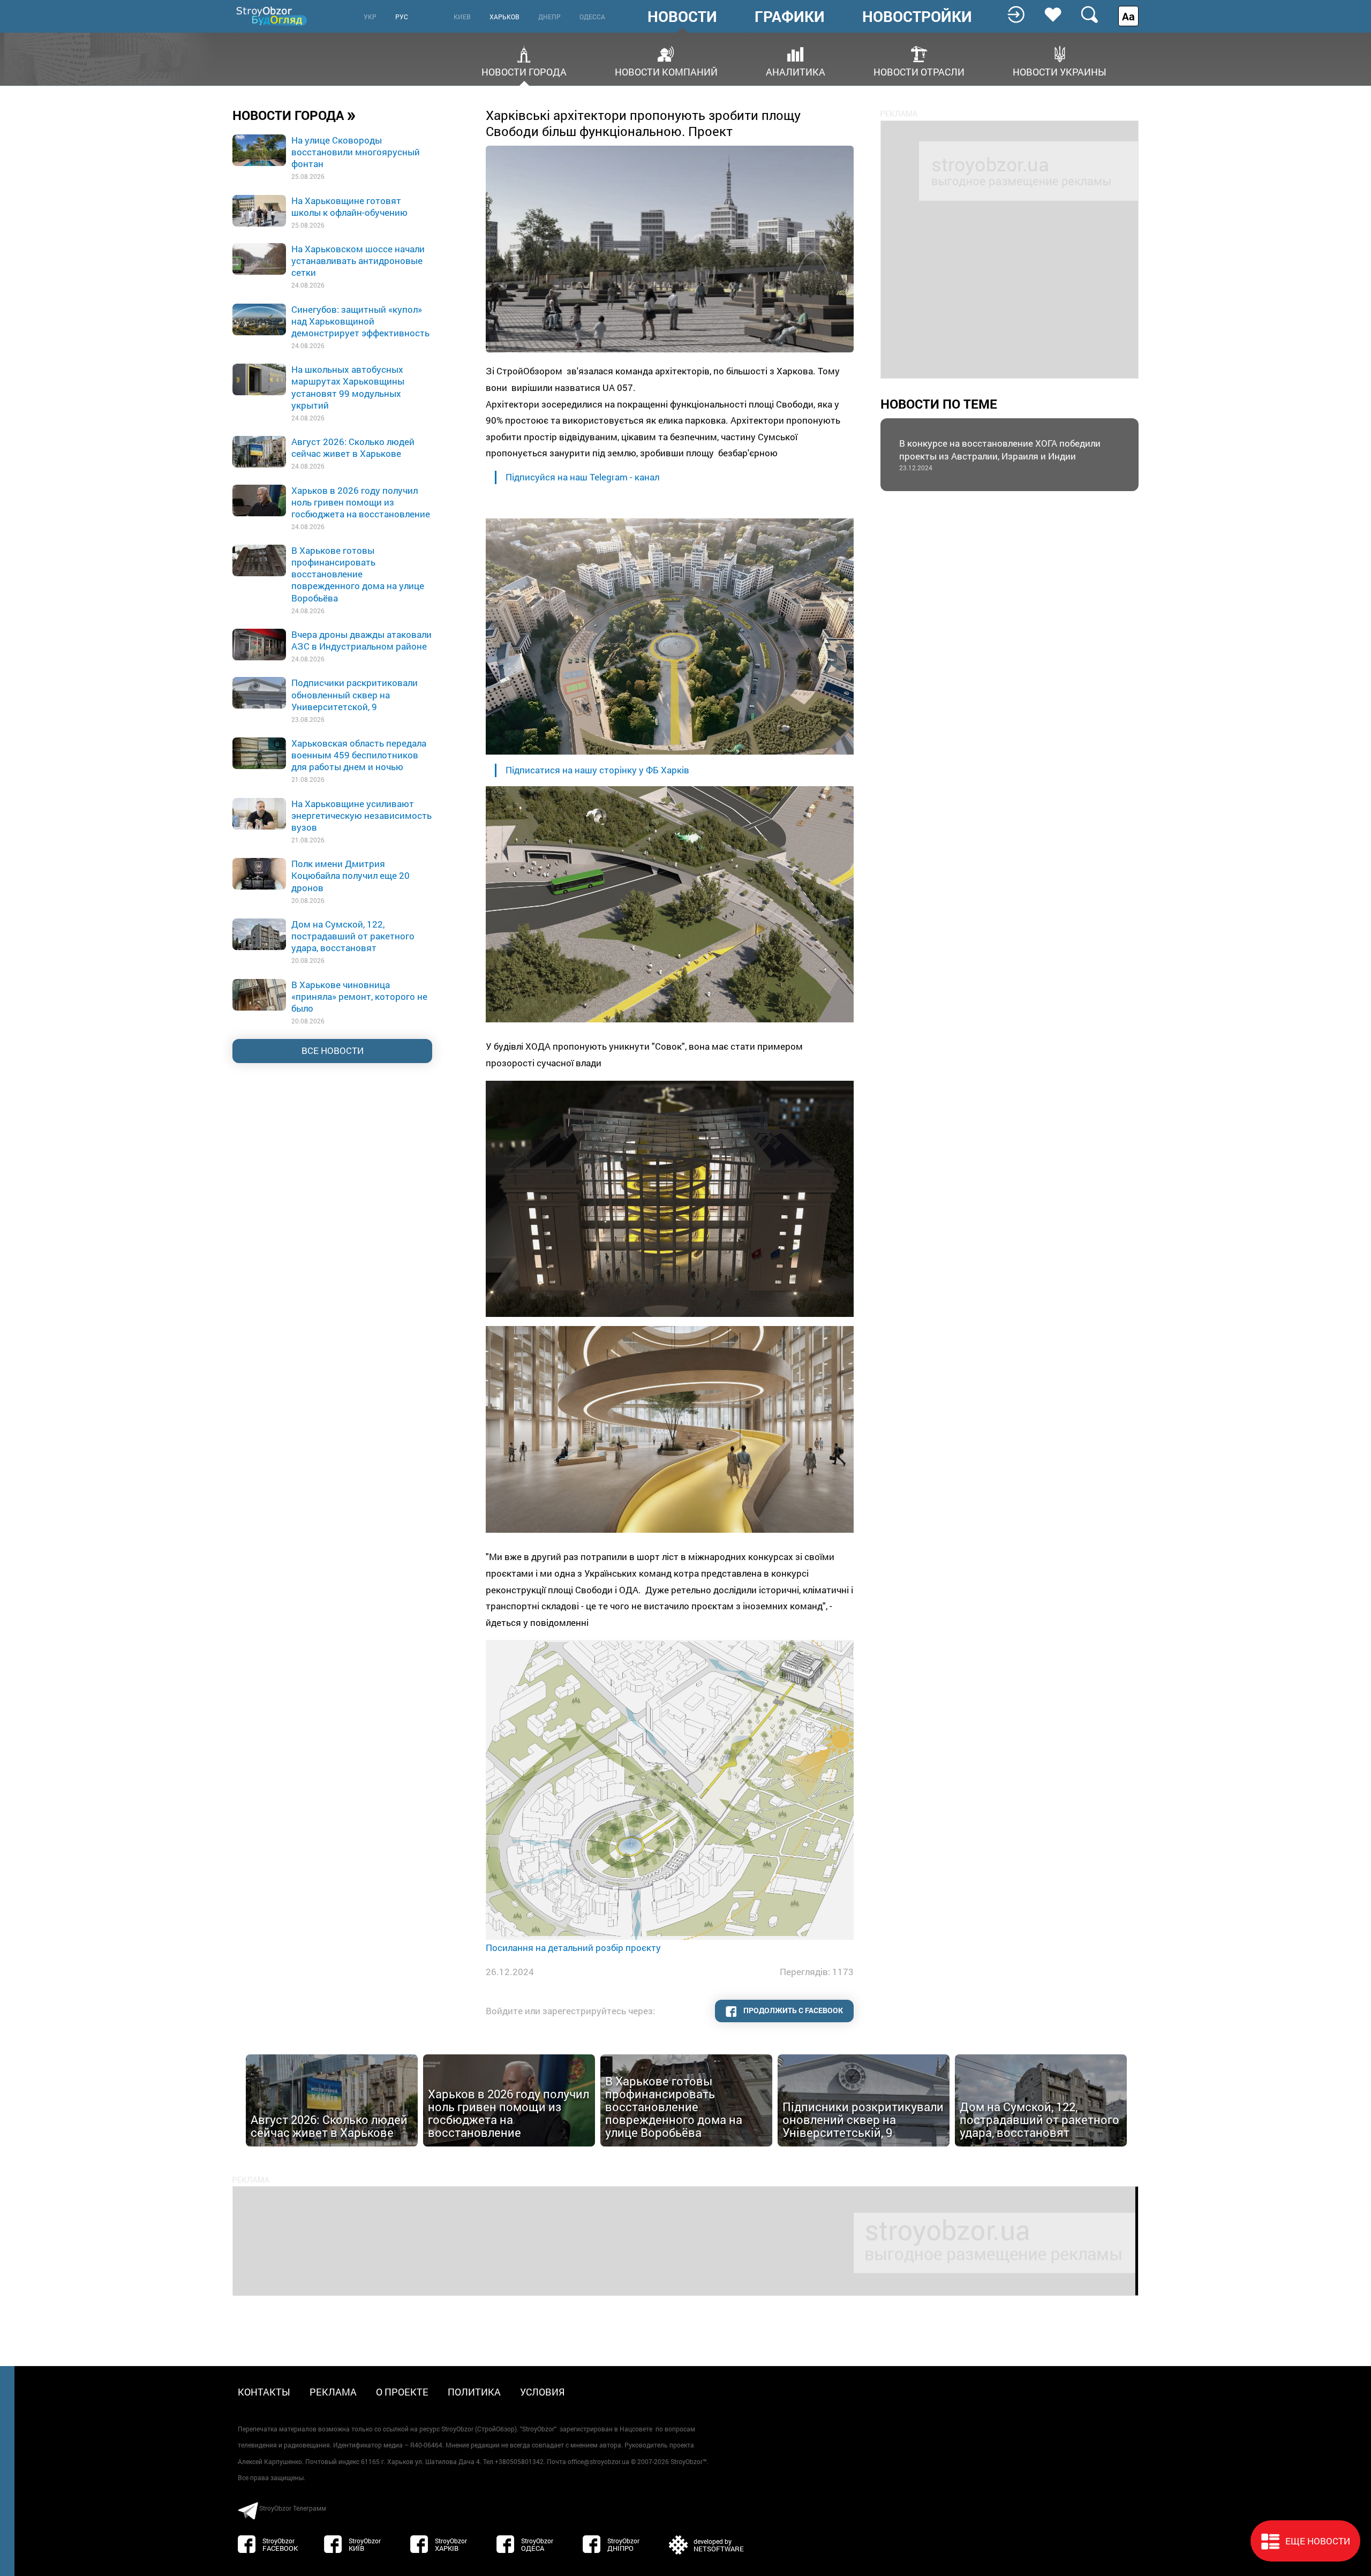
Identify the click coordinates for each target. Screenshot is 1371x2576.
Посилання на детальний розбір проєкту (574, 1948)
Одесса (592, 17)
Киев (462, 17)
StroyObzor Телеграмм (293, 2508)
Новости (682, 17)
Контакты (264, 2392)
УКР (370, 17)
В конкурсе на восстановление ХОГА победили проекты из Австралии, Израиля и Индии (1000, 454)
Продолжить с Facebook (792, 2010)
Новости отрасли (919, 71)
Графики (790, 17)
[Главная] (273, 16)
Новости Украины (1060, 71)
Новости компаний (666, 71)
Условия (543, 2392)
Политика (474, 2392)
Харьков (504, 17)
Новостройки (917, 17)
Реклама (333, 2392)
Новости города (524, 71)
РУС (402, 17)
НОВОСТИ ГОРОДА (294, 115)
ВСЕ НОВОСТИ (333, 1050)
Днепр (549, 17)
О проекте (402, 2392)
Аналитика (796, 71)
